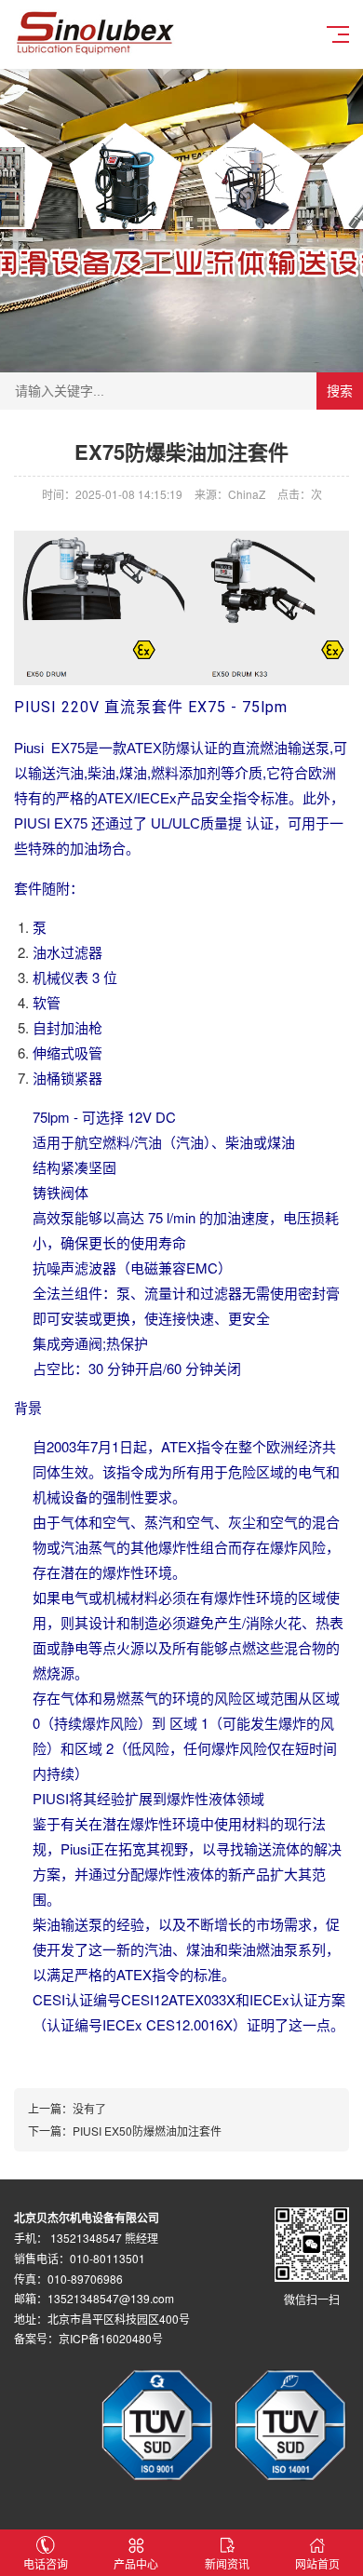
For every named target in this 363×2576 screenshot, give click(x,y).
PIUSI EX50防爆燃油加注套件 (147, 2131)
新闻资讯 (227, 2563)
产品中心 (136, 2563)
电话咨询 (46, 2563)
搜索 (340, 391)
